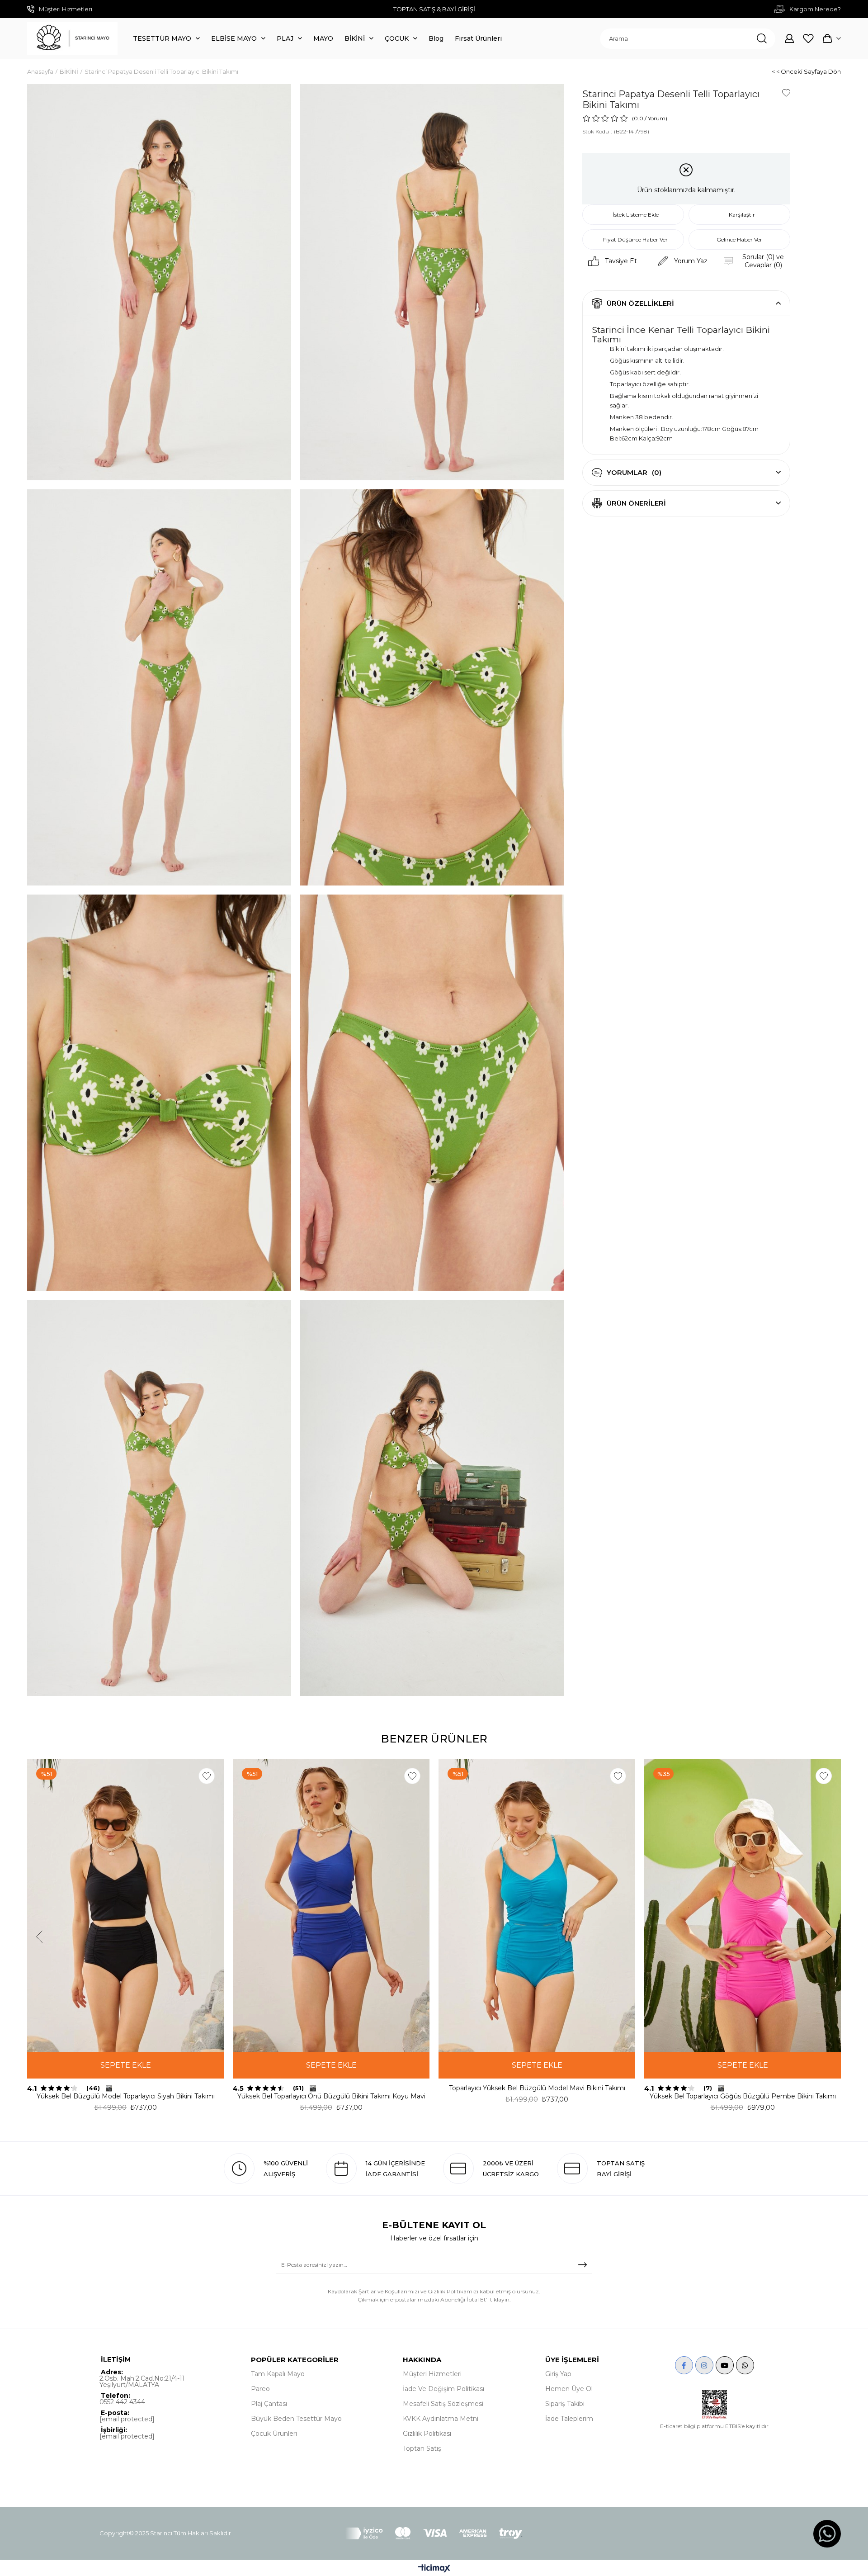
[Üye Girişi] (789, 38)
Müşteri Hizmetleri (432, 2374)
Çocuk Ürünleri (274, 2434)
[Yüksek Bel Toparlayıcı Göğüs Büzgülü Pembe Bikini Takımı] (743, 1905)
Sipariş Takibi (565, 2404)
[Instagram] (704, 2365)
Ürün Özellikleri (640, 303)
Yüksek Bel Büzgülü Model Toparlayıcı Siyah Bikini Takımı (126, 2096)
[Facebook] (684, 2365)
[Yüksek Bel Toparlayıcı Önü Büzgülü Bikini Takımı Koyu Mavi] (331, 1905)
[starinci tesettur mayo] (72, 38)
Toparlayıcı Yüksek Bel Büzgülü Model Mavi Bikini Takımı (537, 2088)
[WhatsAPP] (745, 2365)
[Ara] (762, 39)
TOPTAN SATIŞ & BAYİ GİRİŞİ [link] (434, 9)
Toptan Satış (422, 2448)
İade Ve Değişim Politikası (443, 2389)
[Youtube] (725, 2365)
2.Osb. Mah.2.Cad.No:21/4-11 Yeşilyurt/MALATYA (142, 2382)
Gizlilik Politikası (427, 2434)
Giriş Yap (558, 2374)
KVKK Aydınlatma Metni (441, 2419)
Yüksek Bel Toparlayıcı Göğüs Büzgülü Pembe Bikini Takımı (743, 2096)
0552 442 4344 (122, 2402)
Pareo (260, 2389)
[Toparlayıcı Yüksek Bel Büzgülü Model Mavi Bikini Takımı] (537, 1905)
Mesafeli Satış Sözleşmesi (443, 2404)
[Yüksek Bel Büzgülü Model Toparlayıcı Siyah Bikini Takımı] (125, 1905)
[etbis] (715, 2405)
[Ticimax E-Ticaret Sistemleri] (434, 2569)
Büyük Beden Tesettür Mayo (296, 2419)
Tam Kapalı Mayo (278, 2374)
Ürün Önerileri (636, 503)
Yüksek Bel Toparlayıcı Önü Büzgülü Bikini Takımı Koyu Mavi (331, 2096)
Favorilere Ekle (207, 1776)
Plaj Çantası (269, 2404)
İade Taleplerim (569, 2419)
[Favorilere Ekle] (786, 93)
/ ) (656, 118)
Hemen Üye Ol (569, 2389)
